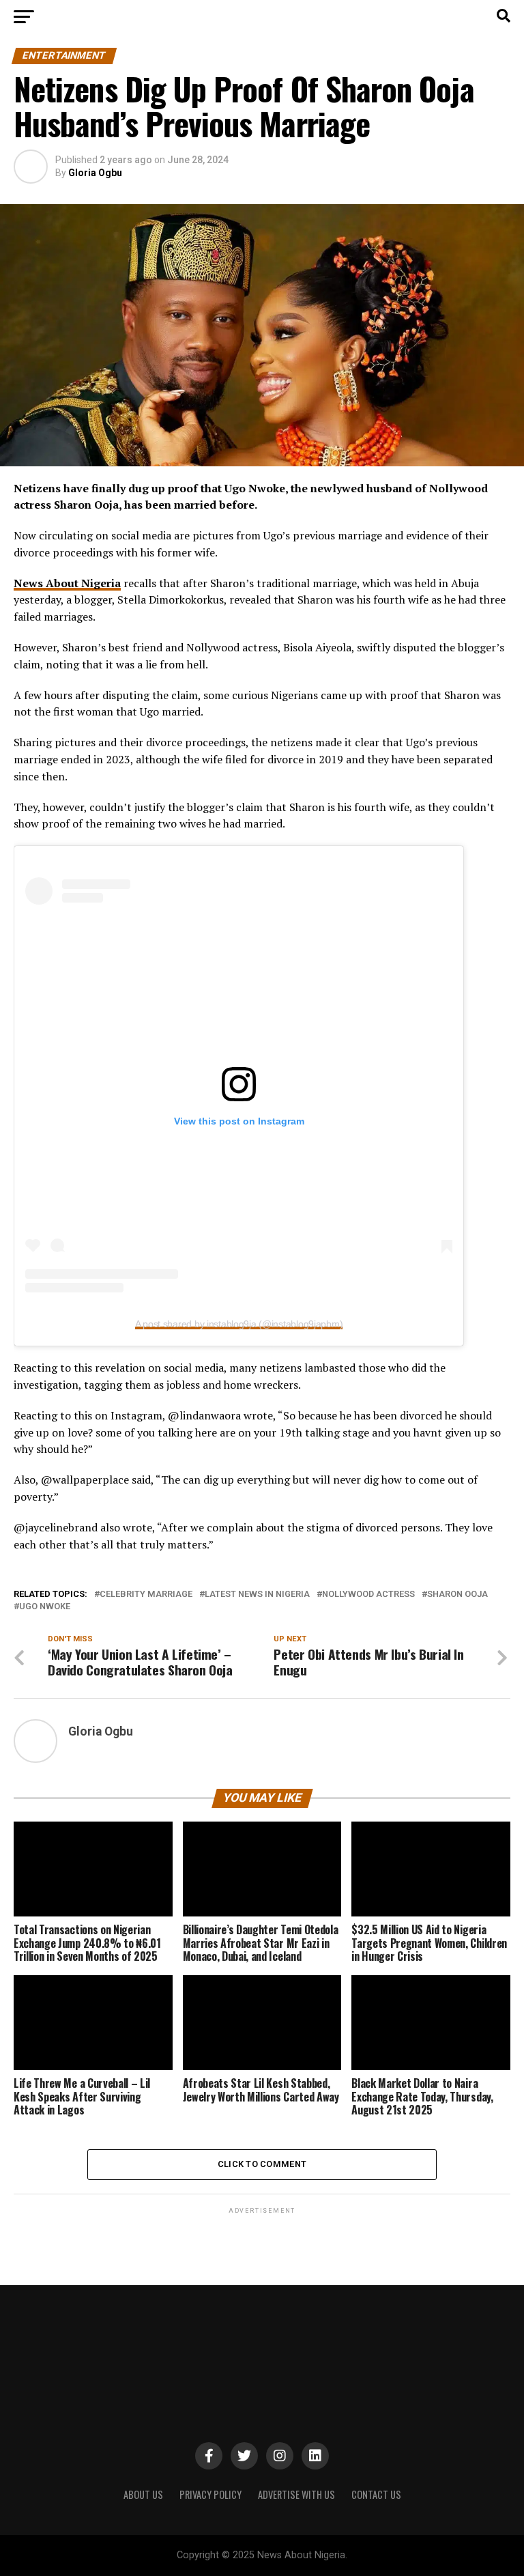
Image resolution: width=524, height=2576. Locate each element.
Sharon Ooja (457, 1595)
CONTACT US (376, 2494)
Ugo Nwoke (45, 1607)
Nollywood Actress (368, 1595)
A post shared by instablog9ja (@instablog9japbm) (239, 1324)
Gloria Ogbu (95, 173)
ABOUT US (143, 2494)
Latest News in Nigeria (257, 1595)
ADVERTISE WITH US (296, 2494)
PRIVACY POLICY (210, 2494)
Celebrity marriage (146, 1595)
